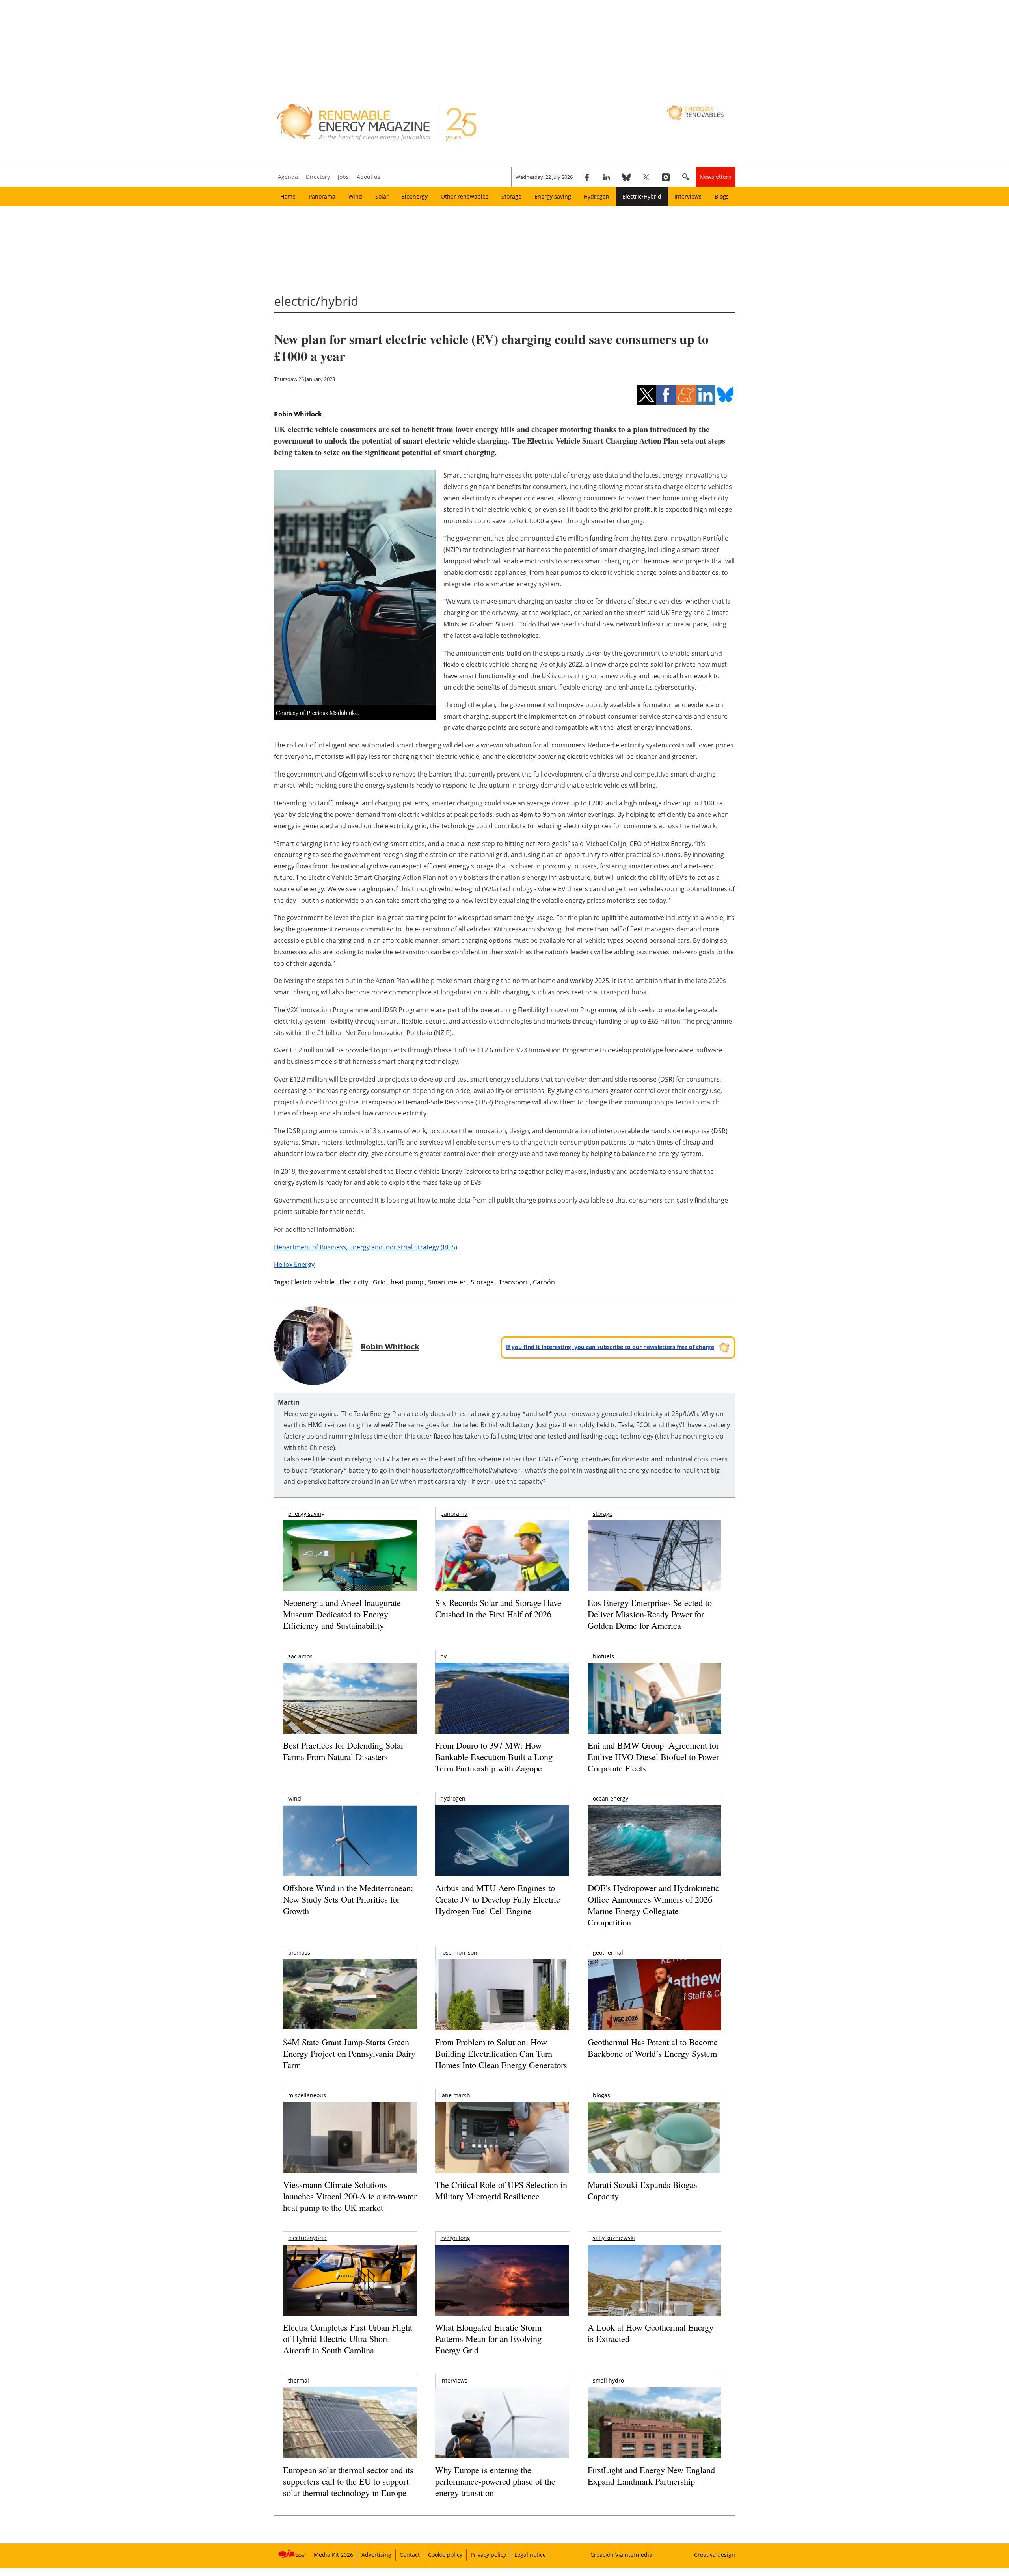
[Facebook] (587, 177)
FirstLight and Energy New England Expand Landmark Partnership (651, 2476)
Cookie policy (445, 2555)
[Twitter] (646, 177)
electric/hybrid (307, 2238)
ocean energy (611, 1798)
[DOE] (654, 1852)
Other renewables (464, 196)
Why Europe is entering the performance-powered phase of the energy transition (495, 2481)
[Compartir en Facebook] (666, 395)
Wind (355, 196)
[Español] (696, 112)
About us (369, 177)
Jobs (343, 177)
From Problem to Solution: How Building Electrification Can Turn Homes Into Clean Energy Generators (501, 2053)
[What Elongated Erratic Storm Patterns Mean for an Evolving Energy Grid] (502, 2284)
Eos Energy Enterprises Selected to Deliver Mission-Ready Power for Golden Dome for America (650, 1614)
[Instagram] (666, 177)
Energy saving (553, 196)
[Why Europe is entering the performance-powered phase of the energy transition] (502, 2434)
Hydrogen (597, 196)
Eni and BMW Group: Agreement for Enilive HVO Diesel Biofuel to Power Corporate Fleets (653, 1756)
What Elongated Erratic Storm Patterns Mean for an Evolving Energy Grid (488, 2338)
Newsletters (715, 177)
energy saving (306, 1514)
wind (295, 1798)
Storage (511, 196)
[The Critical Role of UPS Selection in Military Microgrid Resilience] (502, 2148)
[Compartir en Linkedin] (706, 395)
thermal (299, 2380)
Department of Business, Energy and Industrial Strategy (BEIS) (366, 1247)
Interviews (688, 196)
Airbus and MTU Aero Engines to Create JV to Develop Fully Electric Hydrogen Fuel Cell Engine (498, 1899)
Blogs (722, 196)
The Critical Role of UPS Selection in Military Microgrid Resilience (501, 2190)
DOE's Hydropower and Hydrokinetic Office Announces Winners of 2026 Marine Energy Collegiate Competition (653, 1905)
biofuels (603, 1656)
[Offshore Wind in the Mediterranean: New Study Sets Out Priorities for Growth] (350, 1858)
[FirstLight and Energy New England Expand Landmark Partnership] (654, 2441)
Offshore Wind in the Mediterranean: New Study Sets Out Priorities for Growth (348, 1899)
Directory (318, 177)
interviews (454, 2380)
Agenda (288, 177)
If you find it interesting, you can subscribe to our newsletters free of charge (610, 1347)
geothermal (608, 1952)
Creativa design (715, 2555)
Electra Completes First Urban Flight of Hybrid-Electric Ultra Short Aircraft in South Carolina (348, 2338)
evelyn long (455, 2238)
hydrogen (453, 1798)
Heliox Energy (294, 1264)
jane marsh (455, 2095)
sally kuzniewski (614, 2238)
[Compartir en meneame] (686, 395)
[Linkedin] (607, 177)
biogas (601, 2095)
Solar (382, 196)
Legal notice (530, 2555)
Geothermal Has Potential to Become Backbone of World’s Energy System (653, 2048)
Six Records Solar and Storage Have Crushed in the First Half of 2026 (498, 1608)
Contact (410, 2555)
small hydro (608, 2380)
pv (443, 1656)
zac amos (300, 1656)
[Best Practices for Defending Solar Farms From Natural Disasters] (350, 1709)
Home (288, 196)
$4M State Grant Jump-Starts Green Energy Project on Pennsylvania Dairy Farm (349, 2053)
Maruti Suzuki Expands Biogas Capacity (642, 2190)
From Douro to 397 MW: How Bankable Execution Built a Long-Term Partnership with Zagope (495, 1756)
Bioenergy (414, 196)
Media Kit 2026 (333, 2555)
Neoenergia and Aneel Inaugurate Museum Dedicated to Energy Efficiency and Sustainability (342, 1614)
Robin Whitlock (298, 414)
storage (603, 1514)
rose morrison (459, 1952)
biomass (299, 1952)
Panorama (322, 196)
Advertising (376, 2555)
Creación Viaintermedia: (622, 2555)
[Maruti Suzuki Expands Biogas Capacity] (654, 2153)
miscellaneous (307, 2095)
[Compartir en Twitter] (646, 395)
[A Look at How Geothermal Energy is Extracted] (654, 2295)
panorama (454, 1514)
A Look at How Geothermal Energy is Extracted (651, 2333)
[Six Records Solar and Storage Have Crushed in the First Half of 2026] (502, 1566)
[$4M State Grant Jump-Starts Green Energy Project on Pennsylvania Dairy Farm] (350, 1996)
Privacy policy (488, 2555)
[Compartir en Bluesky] (725, 395)
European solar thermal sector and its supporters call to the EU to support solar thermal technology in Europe (348, 2481)
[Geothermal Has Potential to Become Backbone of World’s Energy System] (654, 2006)
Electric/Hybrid (642, 196)
